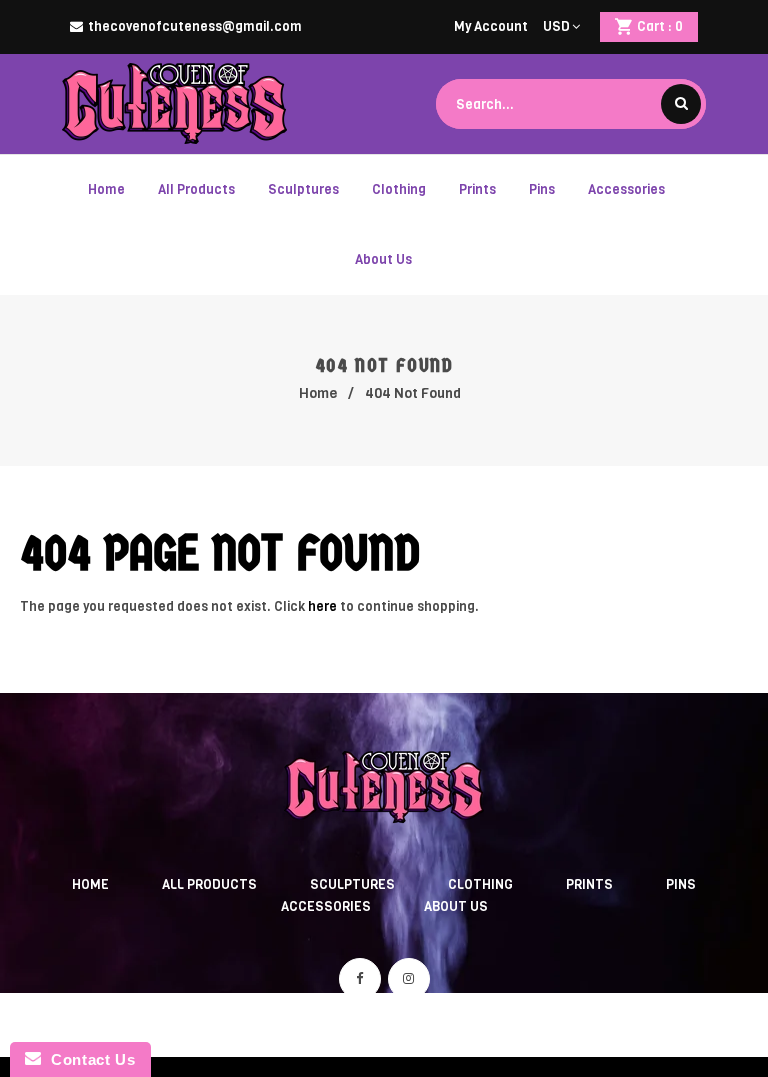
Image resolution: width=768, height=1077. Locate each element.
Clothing (480, 884)
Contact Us (88, 1059)
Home (318, 393)
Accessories (326, 906)
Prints (589, 884)
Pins (681, 884)
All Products (209, 884)
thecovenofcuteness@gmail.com (195, 26)
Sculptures (352, 884)
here (322, 606)
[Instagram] (409, 979)
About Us (456, 906)
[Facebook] (360, 979)
